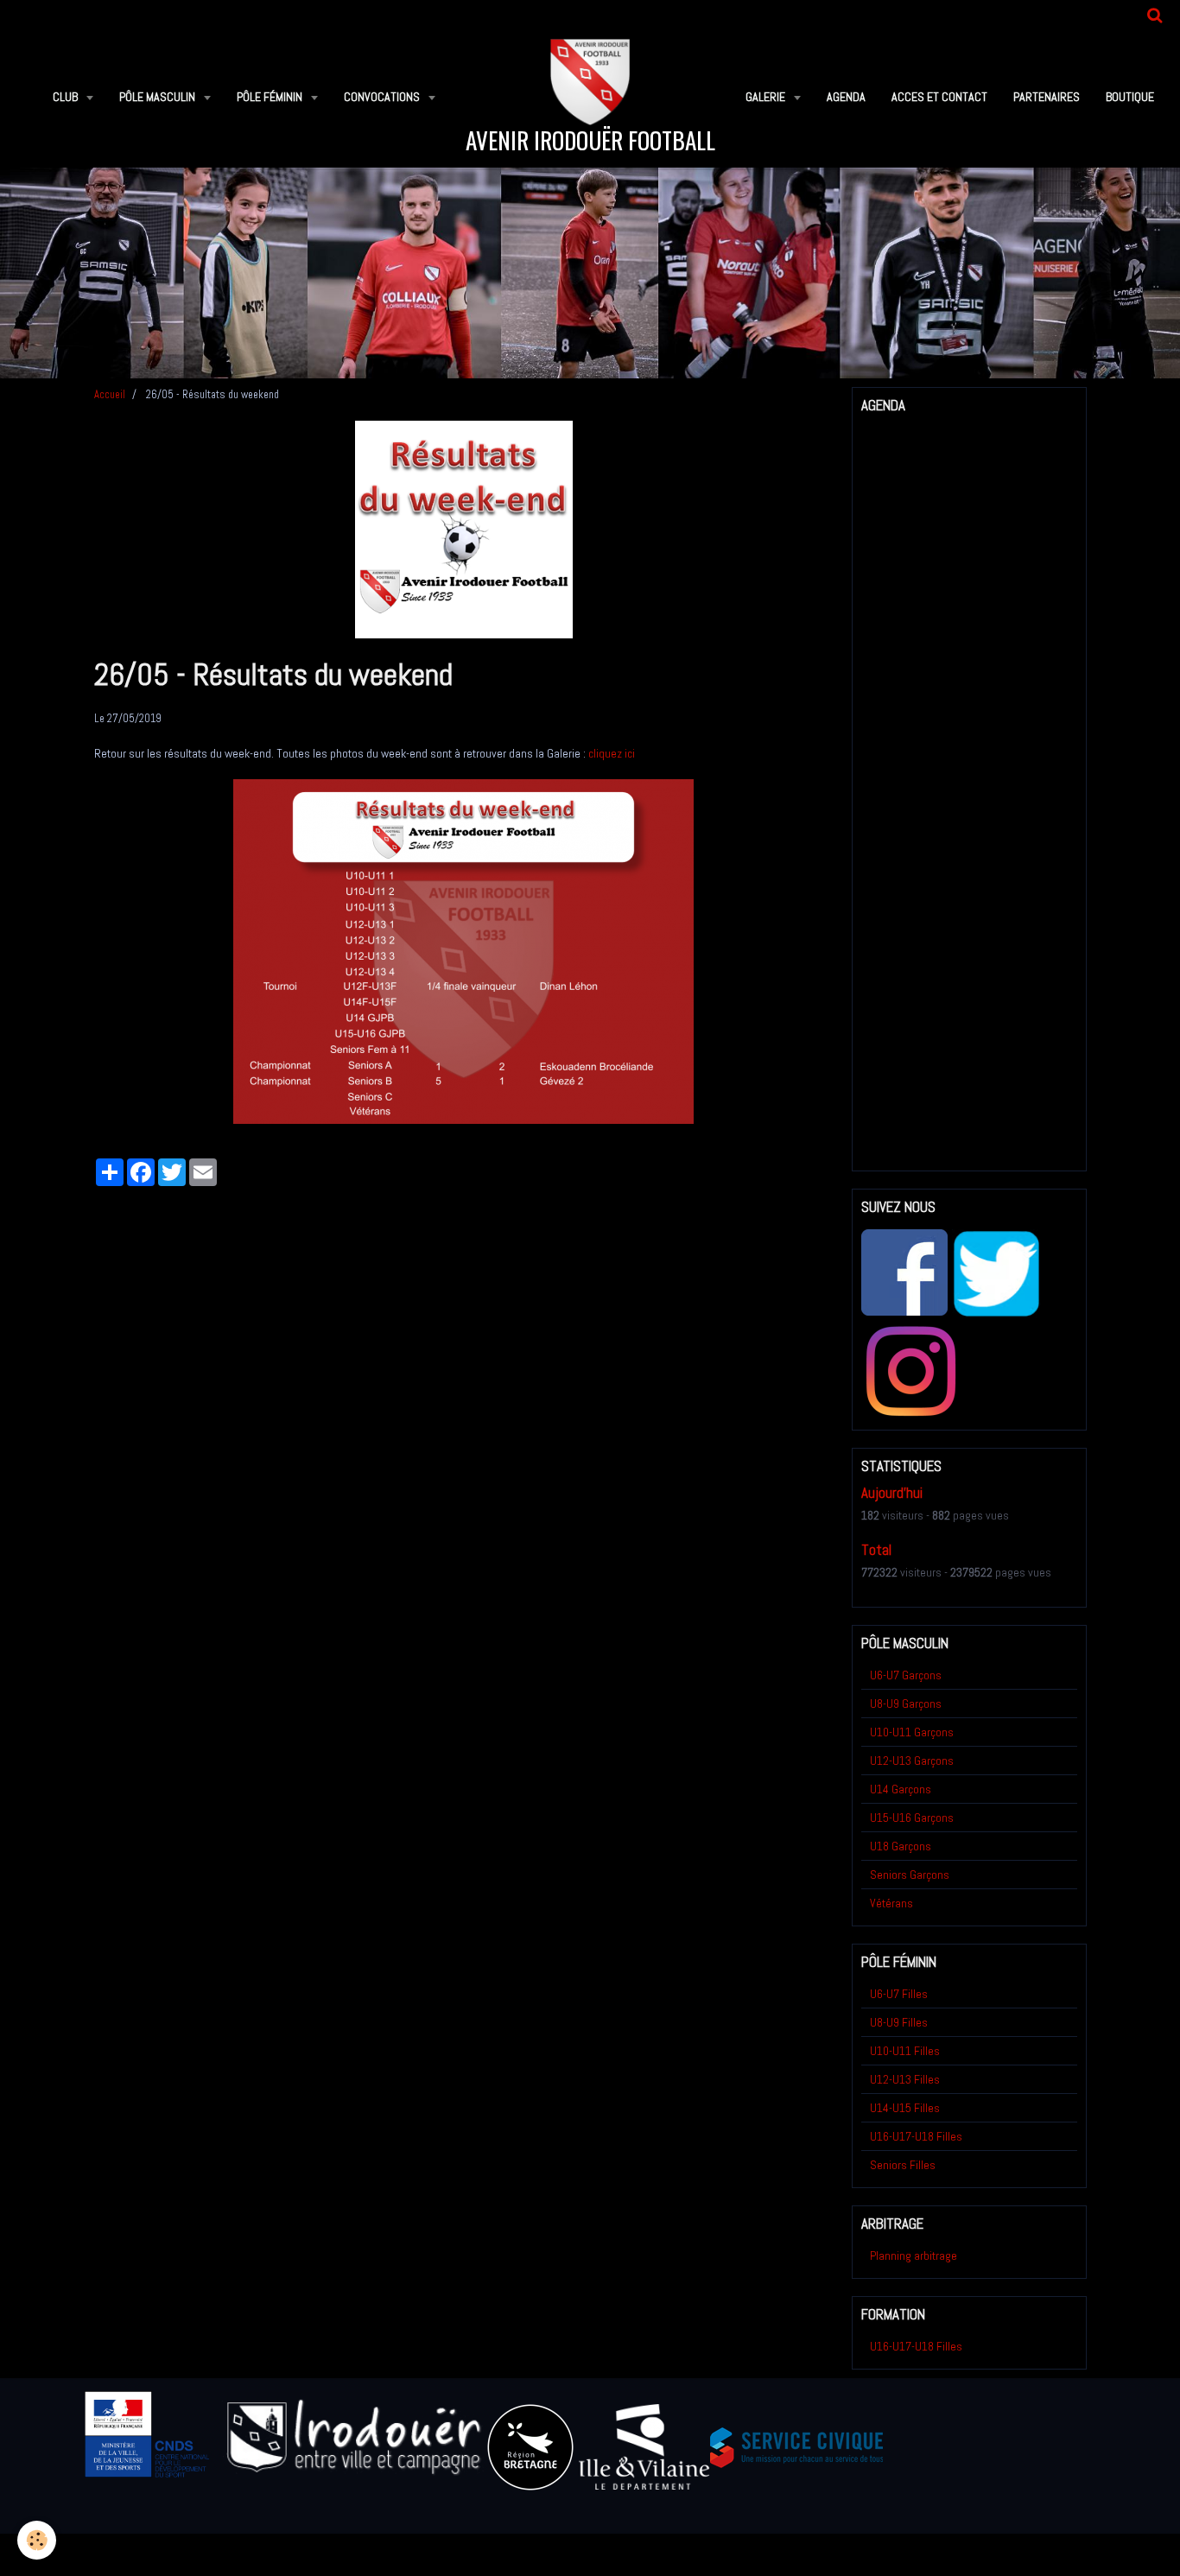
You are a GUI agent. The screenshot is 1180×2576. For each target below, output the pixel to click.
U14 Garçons (901, 1789)
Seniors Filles (903, 2165)
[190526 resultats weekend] (463, 950)
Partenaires (1047, 97)
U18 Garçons (901, 1846)
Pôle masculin (159, 97)
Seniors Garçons (910, 1875)
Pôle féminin (271, 97)
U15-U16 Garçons (912, 1818)
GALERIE (767, 97)
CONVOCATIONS (383, 97)
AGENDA (846, 97)
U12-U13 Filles (905, 2079)
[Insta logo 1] (910, 1370)
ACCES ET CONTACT (939, 97)
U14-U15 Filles (905, 2108)
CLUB (67, 97)
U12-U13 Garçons (912, 1761)
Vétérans (891, 1903)
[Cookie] (37, 2540)
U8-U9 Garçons (906, 1704)
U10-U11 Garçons (912, 1732)
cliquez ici (612, 753)
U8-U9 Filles (899, 2022)
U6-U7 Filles (899, 1994)
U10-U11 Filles (905, 2051)
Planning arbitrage (914, 2256)
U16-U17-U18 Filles (916, 2136)
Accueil (110, 395)
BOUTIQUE (1130, 97)
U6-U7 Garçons (906, 1675)
